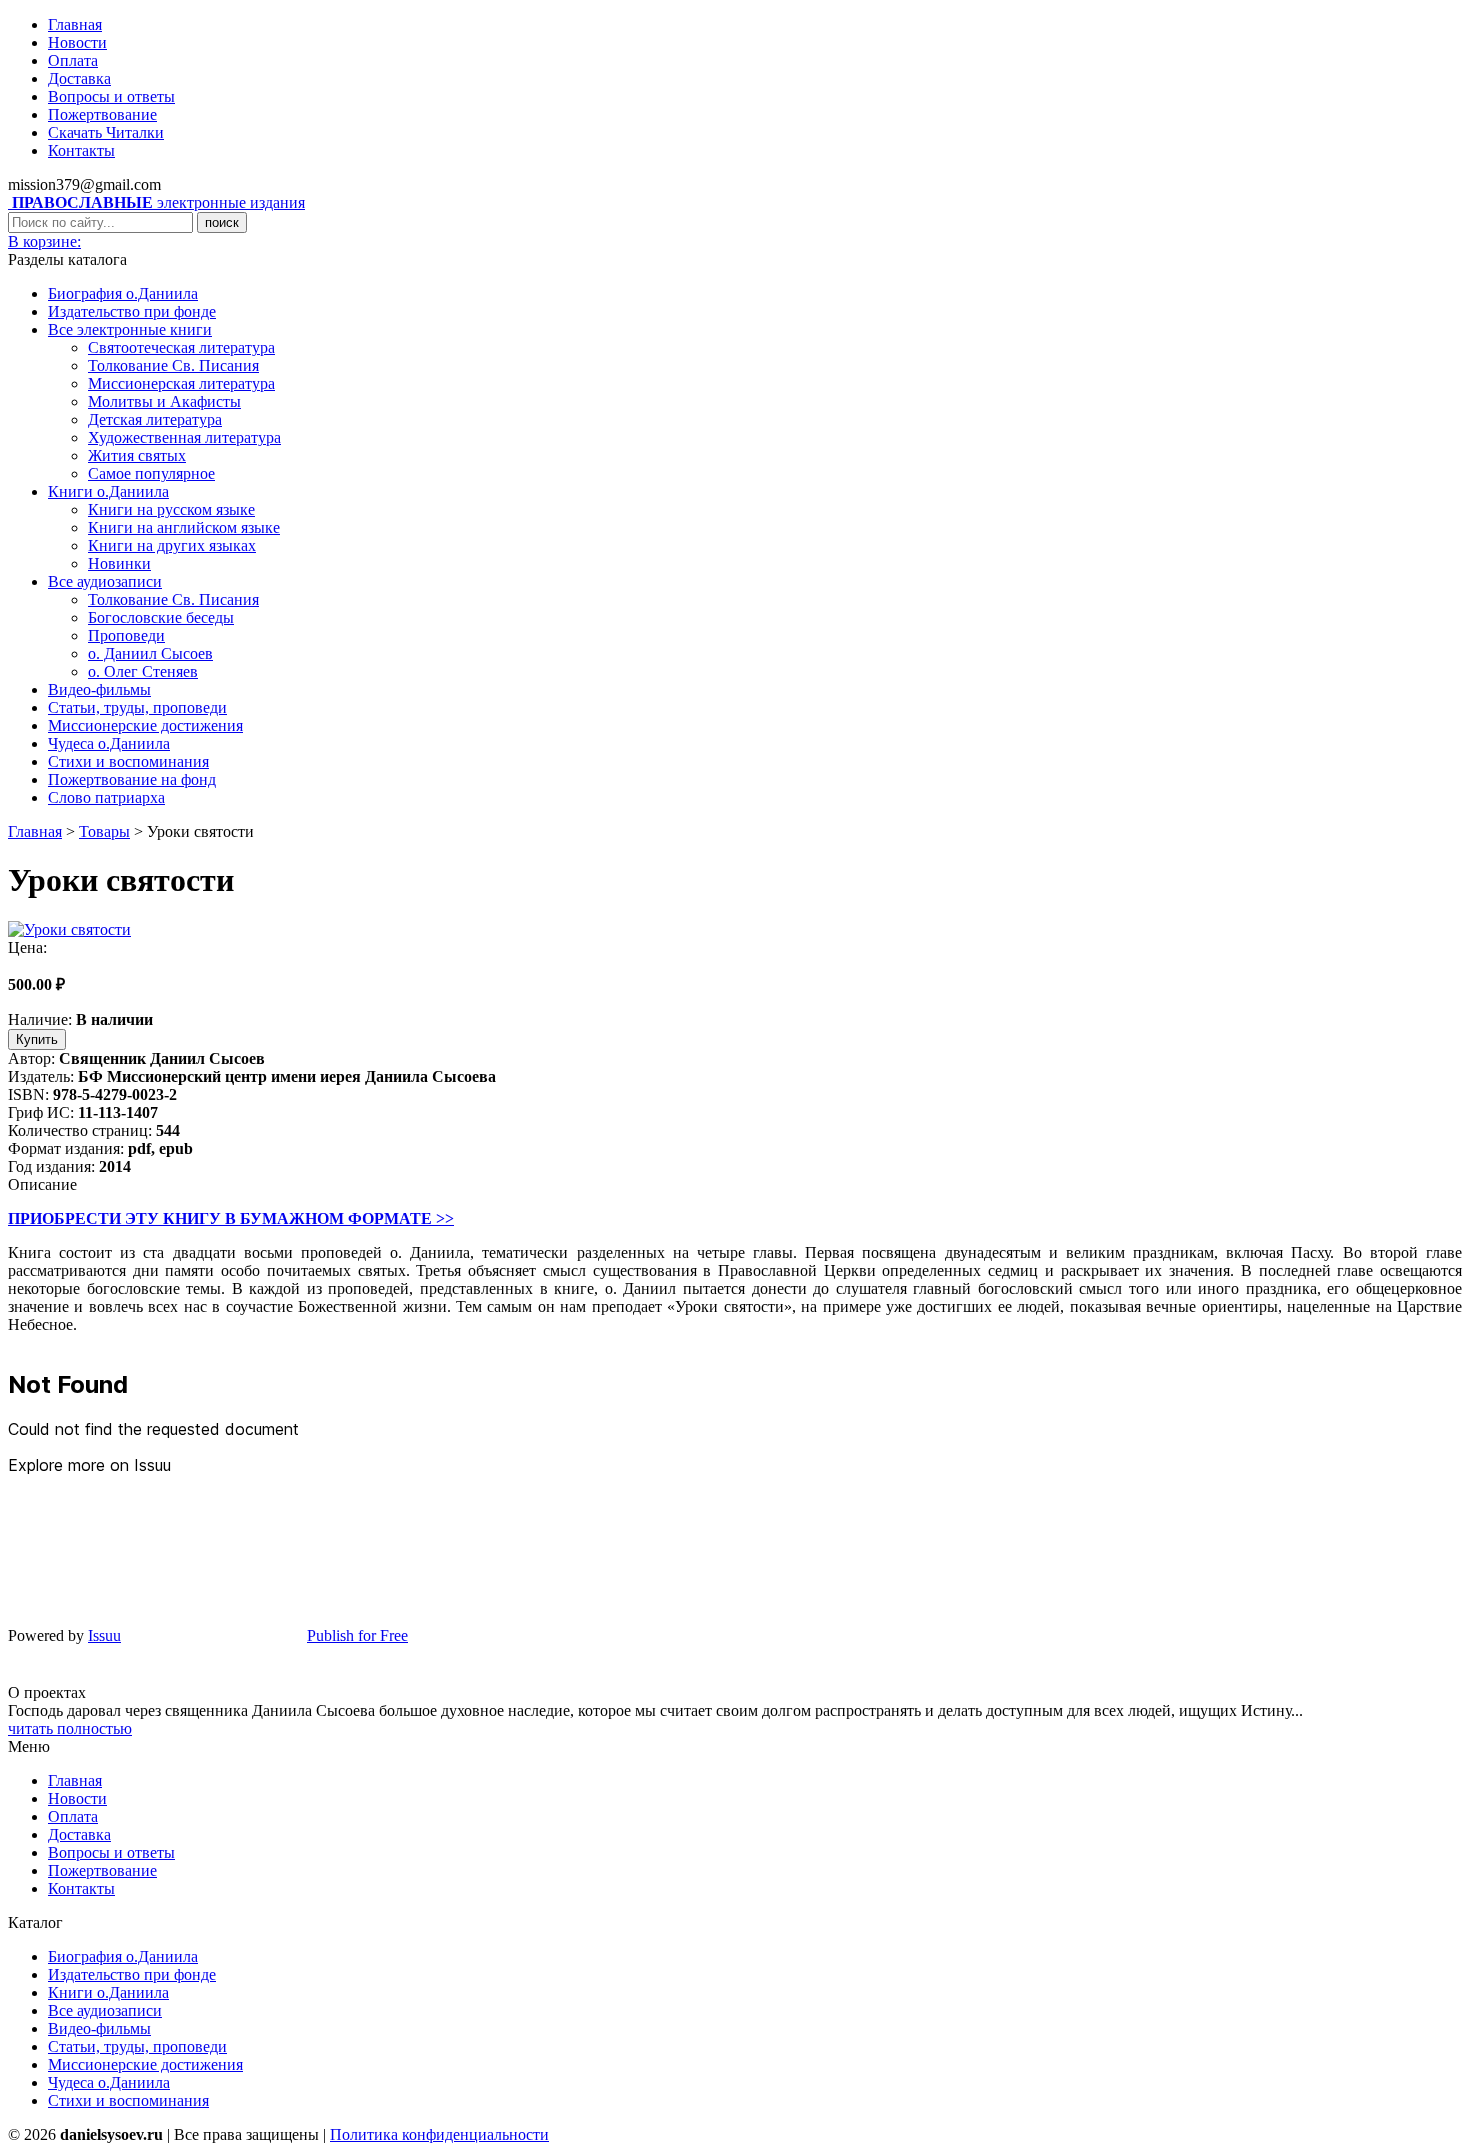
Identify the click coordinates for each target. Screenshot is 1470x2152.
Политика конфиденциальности (439, 2134)
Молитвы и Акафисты (164, 401)
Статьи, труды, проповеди (137, 707)
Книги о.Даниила (108, 491)
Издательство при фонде (132, 311)
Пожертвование (102, 114)
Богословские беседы (161, 617)
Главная (75, 24)
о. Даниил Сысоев (150, 653)
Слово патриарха (106, 797)
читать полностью (70, 1728)
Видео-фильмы (99, 689)
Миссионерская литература (181, 383)
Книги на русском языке (171, 509)
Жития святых (137, 455)
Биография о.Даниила (123, 293)
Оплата (73, 60)
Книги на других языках (172, 545)
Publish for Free (357, 1635)
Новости (77, 42)
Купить (37, 1039)
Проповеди (126, 635)
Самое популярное (151, 473)
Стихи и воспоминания (128, 761)
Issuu (104, 1635)
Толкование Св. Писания (173, 365)
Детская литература (155, 419)
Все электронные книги (130, 329)
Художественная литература (184, 437)
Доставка (79, 78)
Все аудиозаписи (105, 581)
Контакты (81, 150)
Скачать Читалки (106, 132)
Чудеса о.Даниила (109, 743)
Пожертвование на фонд (132, 779)
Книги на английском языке (184, 527)
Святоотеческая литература (181, 347)
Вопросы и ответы (111, 96)
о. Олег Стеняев (143, 671)
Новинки (119, 563)
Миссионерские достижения (145, 725)
